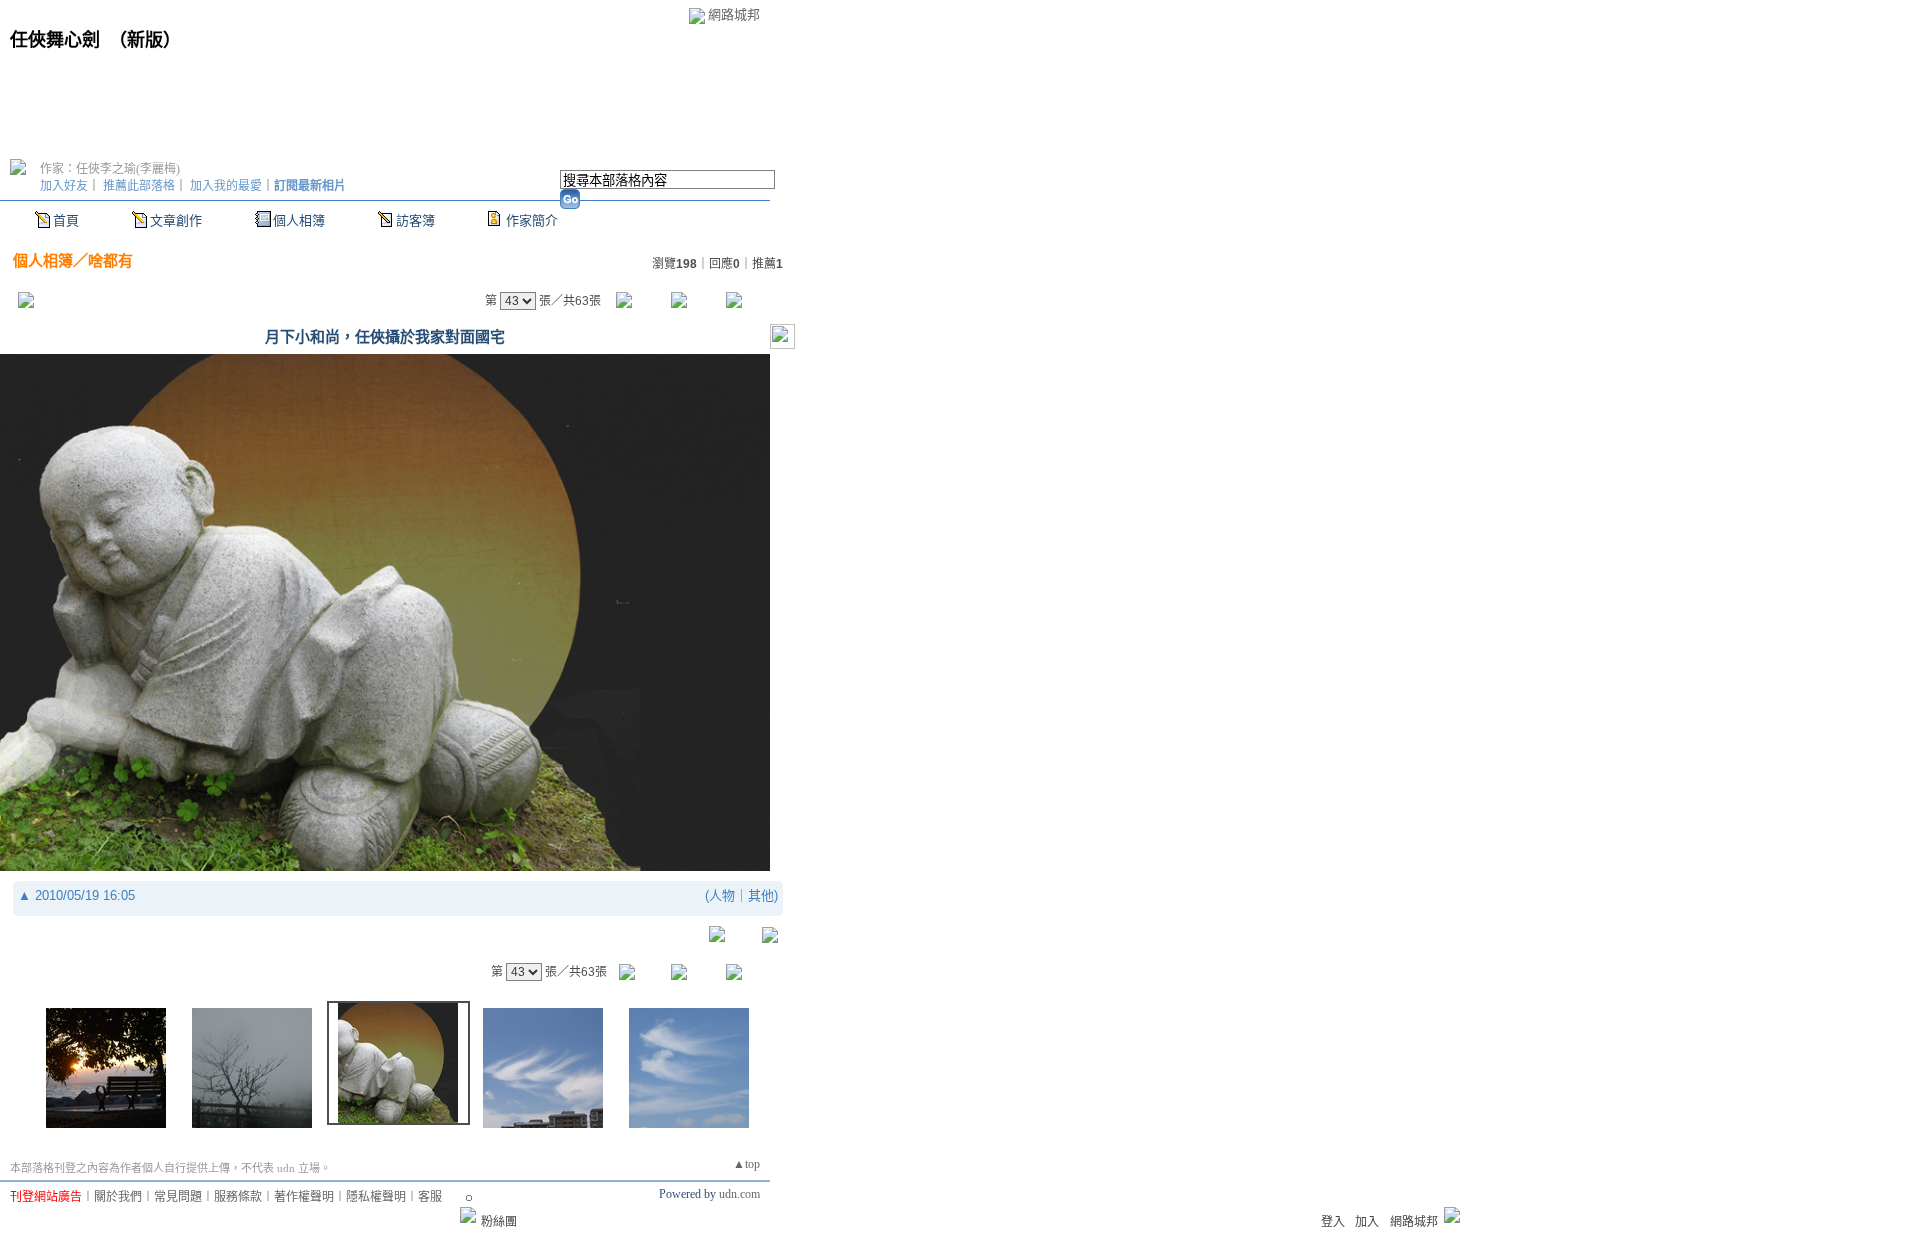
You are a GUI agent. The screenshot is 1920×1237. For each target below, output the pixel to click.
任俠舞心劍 (55, 40)
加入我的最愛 (226, 186)
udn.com (739, 1194)
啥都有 (110, 260)
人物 (722, 895)
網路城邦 (734, 14)
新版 (145, 40)
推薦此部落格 (139, 186)
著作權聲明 (304, 1197)
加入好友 (64, 186)
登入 (1333, 1222)
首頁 (66, 220)
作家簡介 (532, 220)
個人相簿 (299, 220)
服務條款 (238, 1197)
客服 (430, 1197)
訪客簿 (415, 220)
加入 (1367, 1222)
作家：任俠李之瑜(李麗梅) (110, 169)
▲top (746, 1164)
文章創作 (176, 220)
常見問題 (178, 1197)
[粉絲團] (468, 1215)
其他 (761, 895)
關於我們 (118, 1197)
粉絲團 (499, 1222)
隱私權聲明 (376, 1197)
